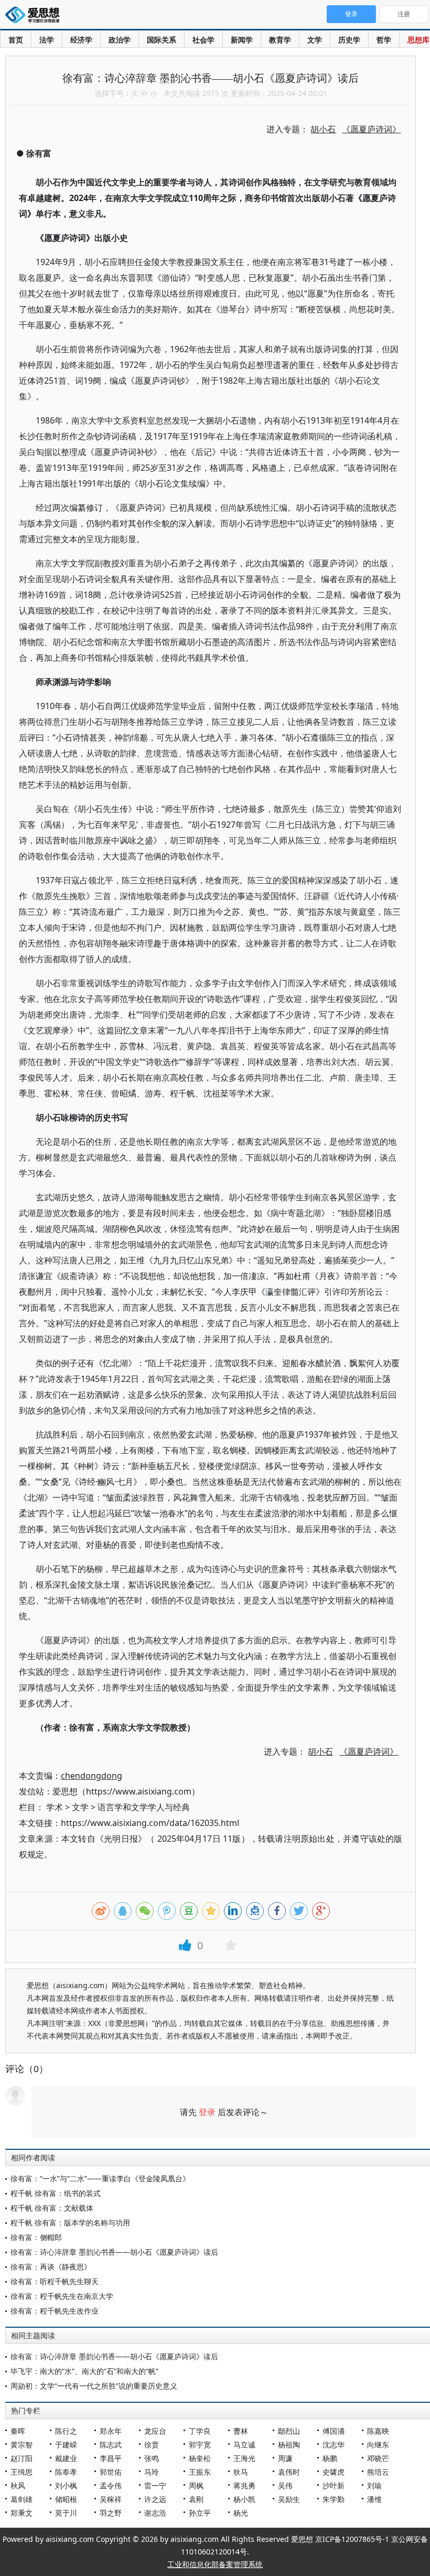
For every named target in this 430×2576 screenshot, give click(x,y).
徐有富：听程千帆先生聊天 (55, 2281)
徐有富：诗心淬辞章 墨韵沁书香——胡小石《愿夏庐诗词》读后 (114, 2252)
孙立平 (200, 2513)
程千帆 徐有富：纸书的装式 (56, 2193)
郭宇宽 (200, 2445)
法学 (47, 40)
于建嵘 (66, 2445)
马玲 (152, 2472)
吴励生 (289, 2499)
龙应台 (155, 2431)
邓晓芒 (378, 2458)
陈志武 (111, 2445)
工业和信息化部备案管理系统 (215, 2564)
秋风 (18, 2485)
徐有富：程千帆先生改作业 (55, 2311)
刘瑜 (374, 2485)
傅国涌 (334, 2431)
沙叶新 (334, 2485)
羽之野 (111, 2513)
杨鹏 (330, 2458)
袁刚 (196, 2499)
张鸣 (152, 2458)
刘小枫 (66, 2485)
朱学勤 (334, 2499)
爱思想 (35, 16)
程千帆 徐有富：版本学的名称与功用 (70, 2223)
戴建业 (66, 2458)
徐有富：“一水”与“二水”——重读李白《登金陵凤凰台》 (100, 2178)
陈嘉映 (378, 2431)
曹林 (241, 2431)
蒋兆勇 (244, 2485)
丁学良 (200, 2431)
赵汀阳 (21, 2458)
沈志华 (334, 2445)
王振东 (200, 2472)
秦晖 (18, 2431)
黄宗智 (21, 2445)
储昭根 (66, 2499)
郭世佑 (111, 2472)
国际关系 (162, 40)
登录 (207, 2112)
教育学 (280, 40)
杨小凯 (244, 2499)
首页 (16, 40)
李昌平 (111, 2458)
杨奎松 (200, 2458)
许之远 (155, 2499)
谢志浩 (155, 2513)
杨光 (241, 2513)
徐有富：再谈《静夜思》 (51, 2267)
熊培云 (378, 2472)
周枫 (196, 2485)
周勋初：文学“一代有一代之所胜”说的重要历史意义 (94, 2386)
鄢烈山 (289, 2431)
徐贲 (152, 2445)
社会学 (203, 40)
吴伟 (285, 2485)
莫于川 (66, 2513)
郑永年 (111, 2431)
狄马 (241, 2472)
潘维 (374, 2499)
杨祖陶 (289, 2445)
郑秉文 (21, 2513)
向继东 (378, 2445)
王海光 (244, 2458)
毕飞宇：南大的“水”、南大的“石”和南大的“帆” (84, 2371)
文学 (315, 40)
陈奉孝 (66, 2472)
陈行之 (66, 2431)
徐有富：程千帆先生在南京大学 (62, 2296)
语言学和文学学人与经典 (144, 1807)
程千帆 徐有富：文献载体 (52, 2208)
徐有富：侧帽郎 (36, 2237)
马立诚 (244, 2445)
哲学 (384, 40)
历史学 (349, 40)
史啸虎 (334, 2472)
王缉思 (21, 2472)
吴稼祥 (111, 2499)
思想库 (418, 40)
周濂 (285, 2458)
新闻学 (242, 40)
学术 (55, 1807)
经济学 (81, 40)
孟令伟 (111, 2485)
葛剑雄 (21, 2499)
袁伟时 (289, 2472)
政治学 (120, 40)
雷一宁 (155, 2485)
